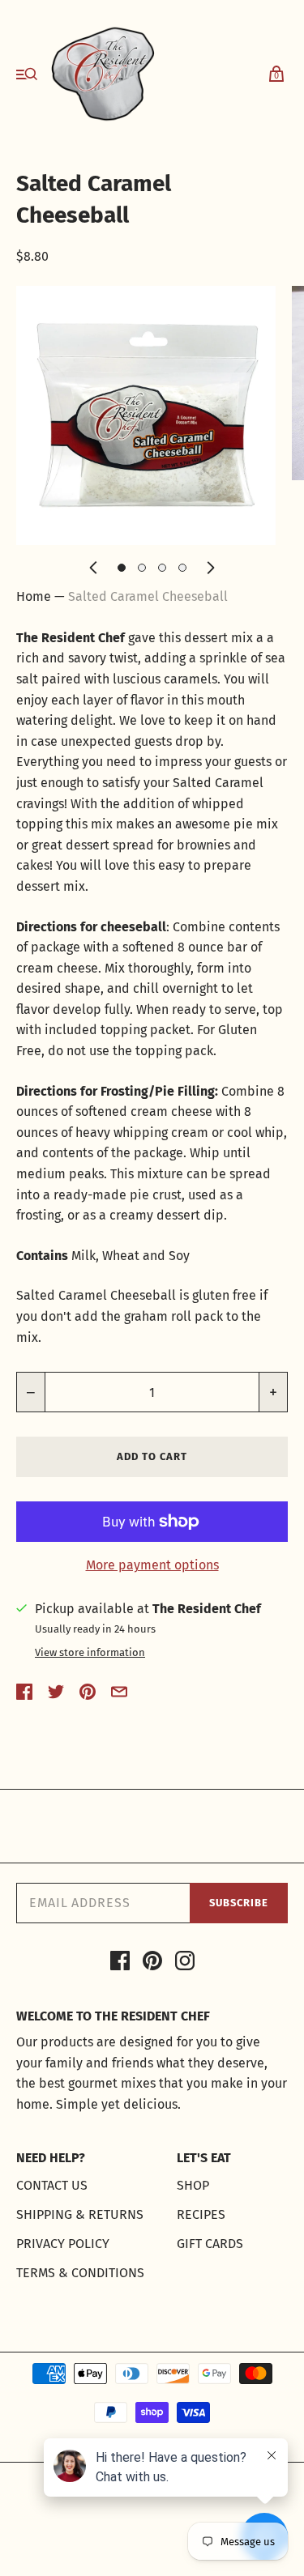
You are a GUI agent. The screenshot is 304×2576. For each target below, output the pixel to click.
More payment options (152, 1565)
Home (34, 596)
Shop (193, 2185)
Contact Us (52, 2185)
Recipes (201, 2214)
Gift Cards (210, 2244)
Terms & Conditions (80, 2273)
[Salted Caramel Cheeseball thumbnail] (122, 568)
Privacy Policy (63, 2244)
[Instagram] (185, 1964)
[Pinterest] (152, 1964)
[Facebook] (120, 1964)
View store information (90, 1653)
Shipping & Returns (80, 2214)
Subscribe (239, 1903)
